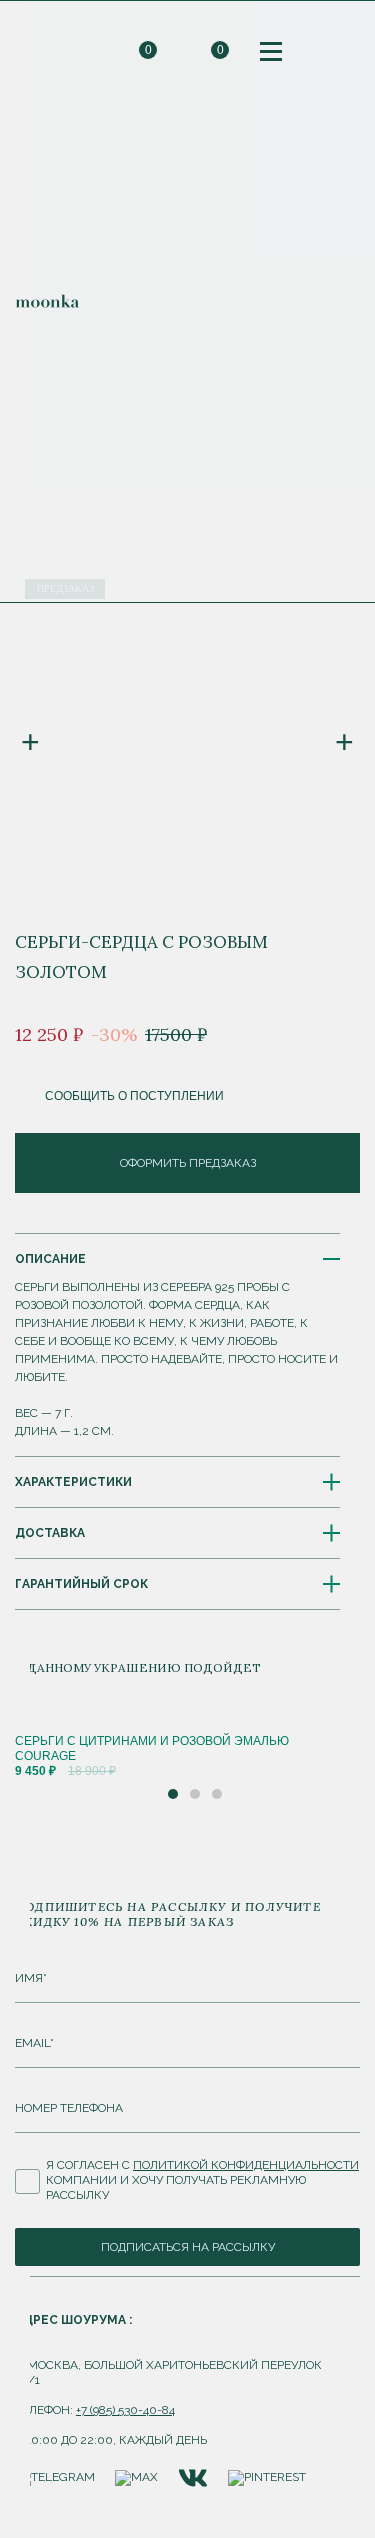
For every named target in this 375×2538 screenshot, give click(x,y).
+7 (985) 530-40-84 (125, 2410)
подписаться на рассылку (188, 2247)
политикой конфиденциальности (246, 2165)
